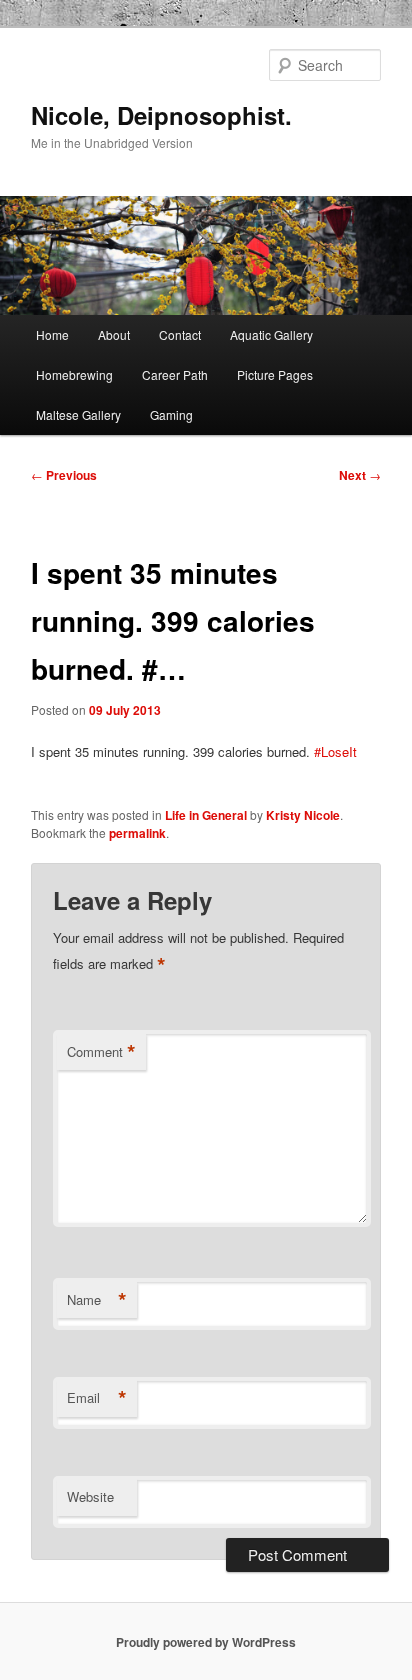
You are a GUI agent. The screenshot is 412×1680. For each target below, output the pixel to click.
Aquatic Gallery (271, 334)
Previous (64, 475)
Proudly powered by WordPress (206, 1642)
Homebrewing (74, 374)
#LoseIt (335, 751)
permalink (137, 833)
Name (97, 1300)
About (114, 334)
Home (52, 334)
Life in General (206, 815)
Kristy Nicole (303, 815)
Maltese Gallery (78, 414)
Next (360, 475)
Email (97, 1398)
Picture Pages (275, 374)
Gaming (171, 414)
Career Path (175, 374)
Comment (101, 1052)
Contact (180, 334)
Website (90, 1496)
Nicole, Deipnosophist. (161, 115)
